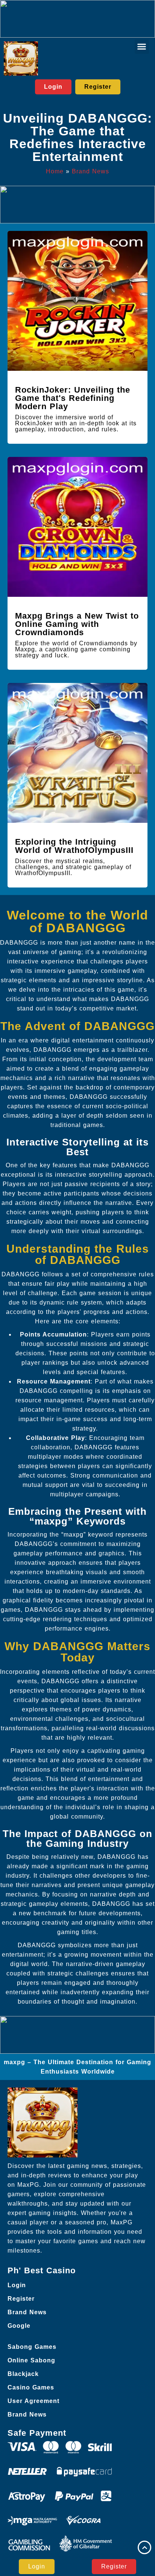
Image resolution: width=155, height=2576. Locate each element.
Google (19, 2326)
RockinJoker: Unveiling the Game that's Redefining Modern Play (73, 398)
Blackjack (23, 2374)
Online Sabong (31, 2360)
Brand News (90, 171)
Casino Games (31, 2387)
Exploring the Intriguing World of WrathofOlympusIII (74, 846)
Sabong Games (32, 2347)
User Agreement (33, 2401)
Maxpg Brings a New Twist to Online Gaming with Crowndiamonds (77, 624)
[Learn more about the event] (77, 19)
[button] (142, 47)
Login (17, 2285)
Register (21, 2299)
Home (55, 171)
